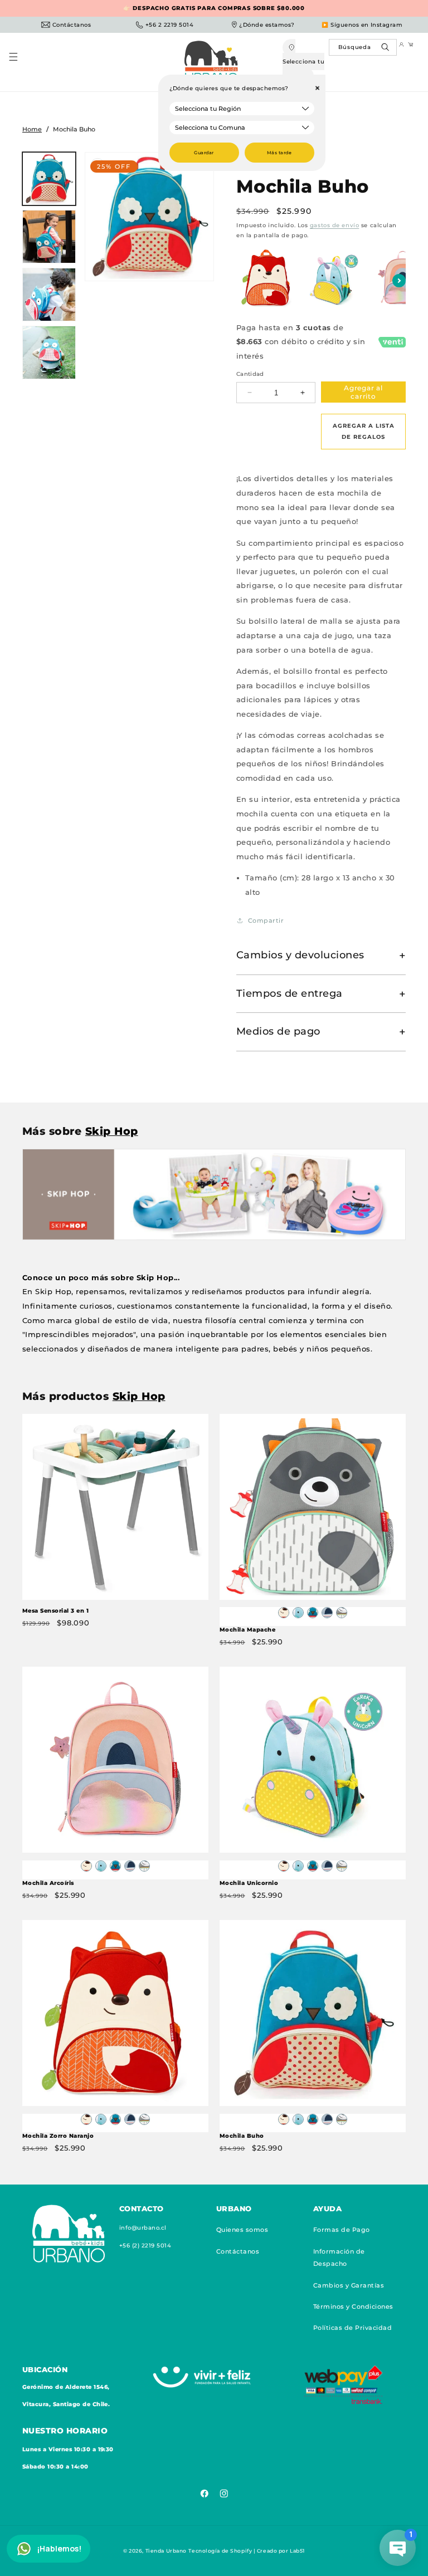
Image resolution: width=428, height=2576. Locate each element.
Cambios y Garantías (349, 2285)
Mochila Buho (242, 2136)
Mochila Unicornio (249, 1883)
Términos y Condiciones (353, 2306)
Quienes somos (242, 2230)
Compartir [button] (266, 920)
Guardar (204, 153)
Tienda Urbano (166, 2551)
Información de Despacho (339, 2257)
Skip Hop (112, 1131)
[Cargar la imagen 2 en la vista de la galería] (49, 237)
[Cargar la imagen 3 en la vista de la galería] (49, 295)
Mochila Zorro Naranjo (58, 2136)
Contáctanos (238, 2251)
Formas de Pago (342, 2230)
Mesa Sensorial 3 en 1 (55, 1611)
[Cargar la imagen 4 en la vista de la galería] (49, 352)
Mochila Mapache (247, 1630)
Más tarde (279, 153)
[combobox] (363, 47)
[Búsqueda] (386, 50)
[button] (19, 62)
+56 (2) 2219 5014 (145, 2246)
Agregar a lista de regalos (364, 431)
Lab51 (297, 2551)
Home (32, 129)
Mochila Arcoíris (48, 1883)
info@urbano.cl (143, 2228)
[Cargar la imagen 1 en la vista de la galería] (49, 179)
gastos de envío (334, 225)
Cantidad (250, 374)
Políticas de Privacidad (352, 2328)
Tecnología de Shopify (220, 2551)
